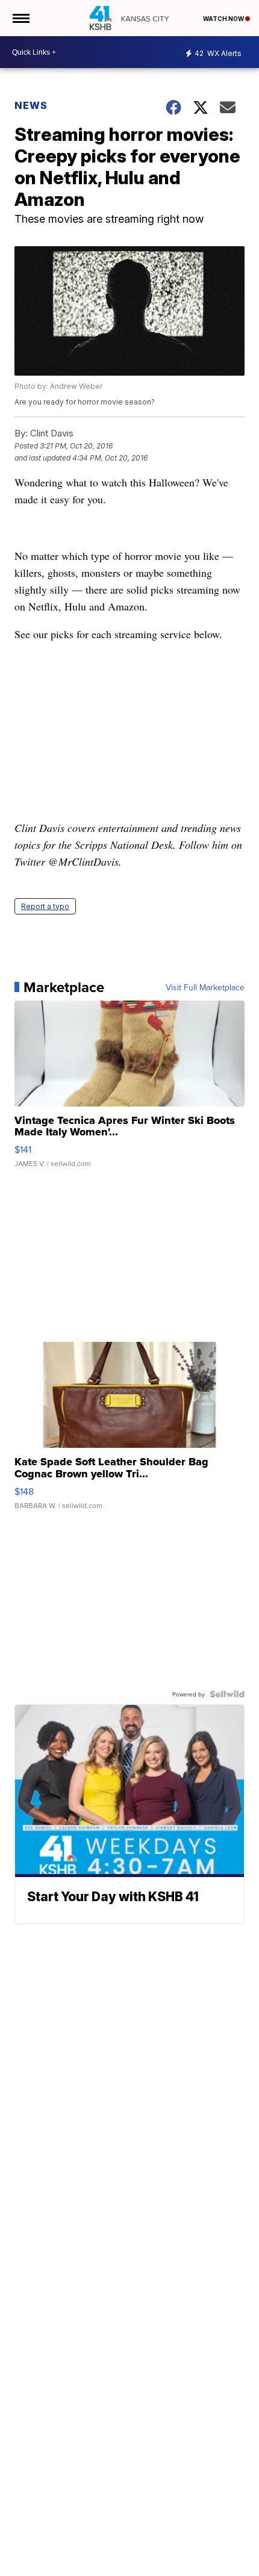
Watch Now (224, 19)
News (31, 105)
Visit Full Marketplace (205, 987)
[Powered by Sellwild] (227, 1694)
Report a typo (45, 906)
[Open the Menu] (20, 18)
